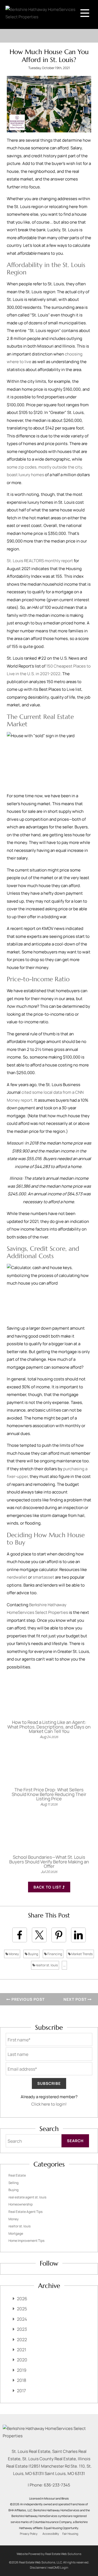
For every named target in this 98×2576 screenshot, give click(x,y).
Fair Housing (70, 2534)
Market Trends (82, 1954)
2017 (21, 2391)
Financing (54, 1954)
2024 (22, 2319)
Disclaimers (38, 2567)
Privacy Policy (29, 2534)
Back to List (48, 1887)
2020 (22, 2360)
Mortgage (16, 2233)
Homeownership (21, 2204)
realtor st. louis (46, 1965)
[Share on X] (39, 1935)
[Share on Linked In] (78, 1935)
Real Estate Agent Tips (25, 2212)
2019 (22, 2370)
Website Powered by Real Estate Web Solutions (49, 2554)
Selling (13, 2183)
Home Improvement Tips (26, 2241)
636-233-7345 (57, 2485)
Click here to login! (49, 2104)
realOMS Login (58, 2567)
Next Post (76, 1999)
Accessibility (51, 2534)
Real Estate (17, 2175)
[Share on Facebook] (20, 1935)
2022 (22, 2340)
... (64, 1965)
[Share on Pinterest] (59, 1935)
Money (13, 1954)
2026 (22, 2299)
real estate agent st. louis (27, 2197)
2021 (22, 2350)
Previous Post (27, 1999)
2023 (22, 2329)
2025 (22, 2309)
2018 (22, 2380)
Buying (33, 1954)
